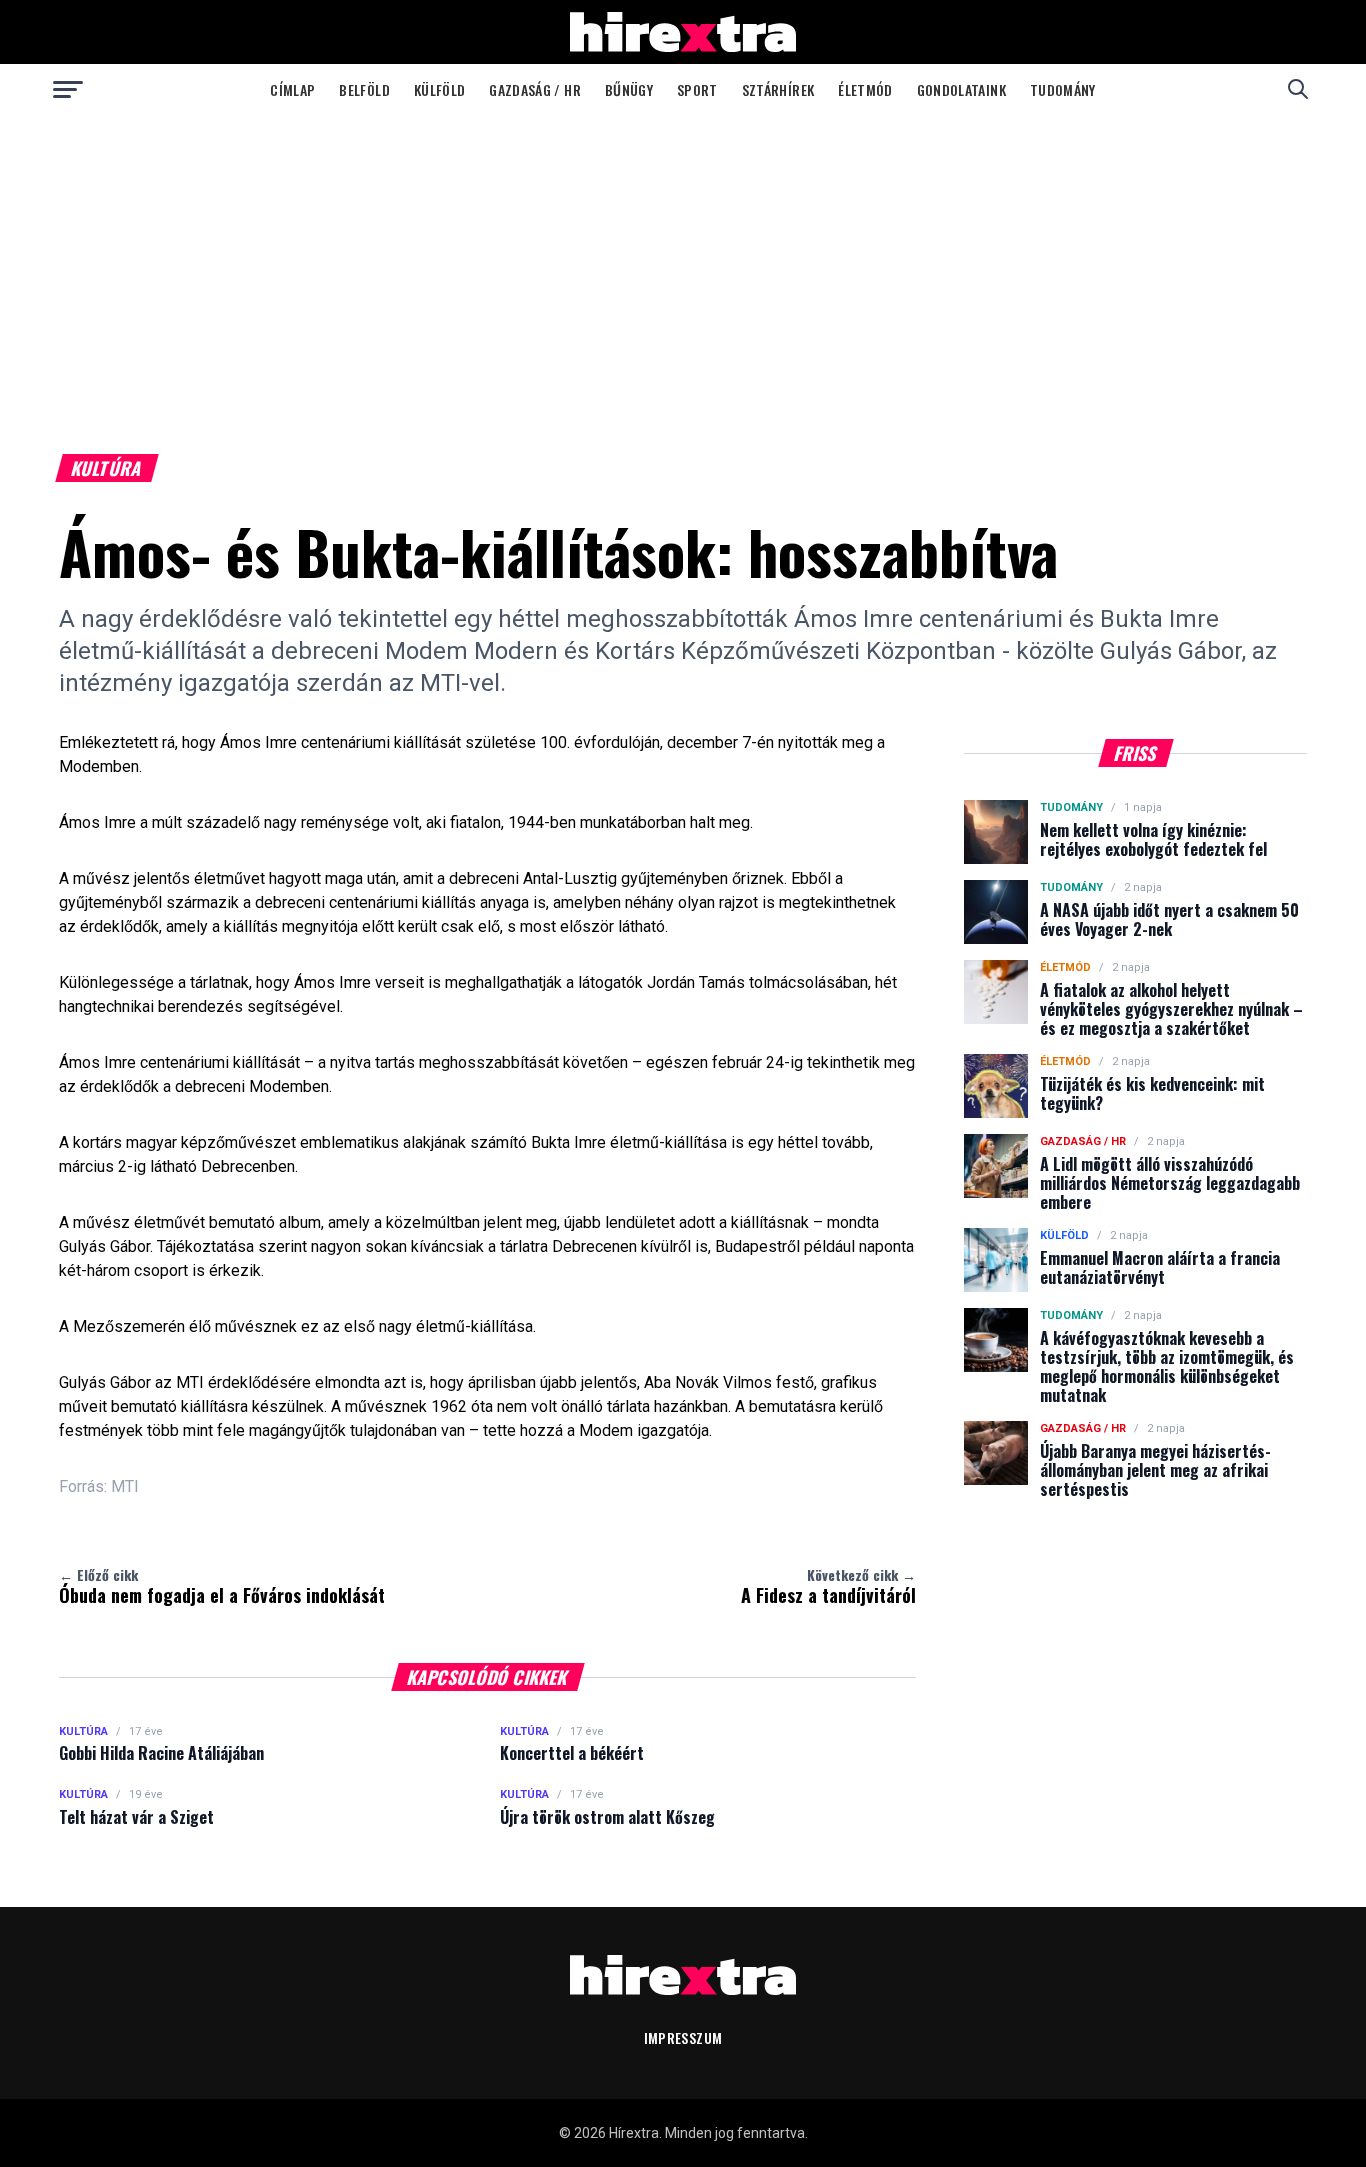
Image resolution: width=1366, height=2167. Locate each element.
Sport (697, 89)
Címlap (292, 89)
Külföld (439, 89)
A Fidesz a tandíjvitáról (828, 1586)
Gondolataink (961, 89)
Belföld (364, 89)
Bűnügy (629, 89)
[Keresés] (1298, 89)
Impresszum (683, 2037)
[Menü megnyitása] (68, 89)
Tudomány (1063, 89)
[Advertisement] (683, 264)
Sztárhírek (778, 89)
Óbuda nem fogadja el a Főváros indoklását (222, 1586)
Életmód (865, 89)
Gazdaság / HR (535, 89)
